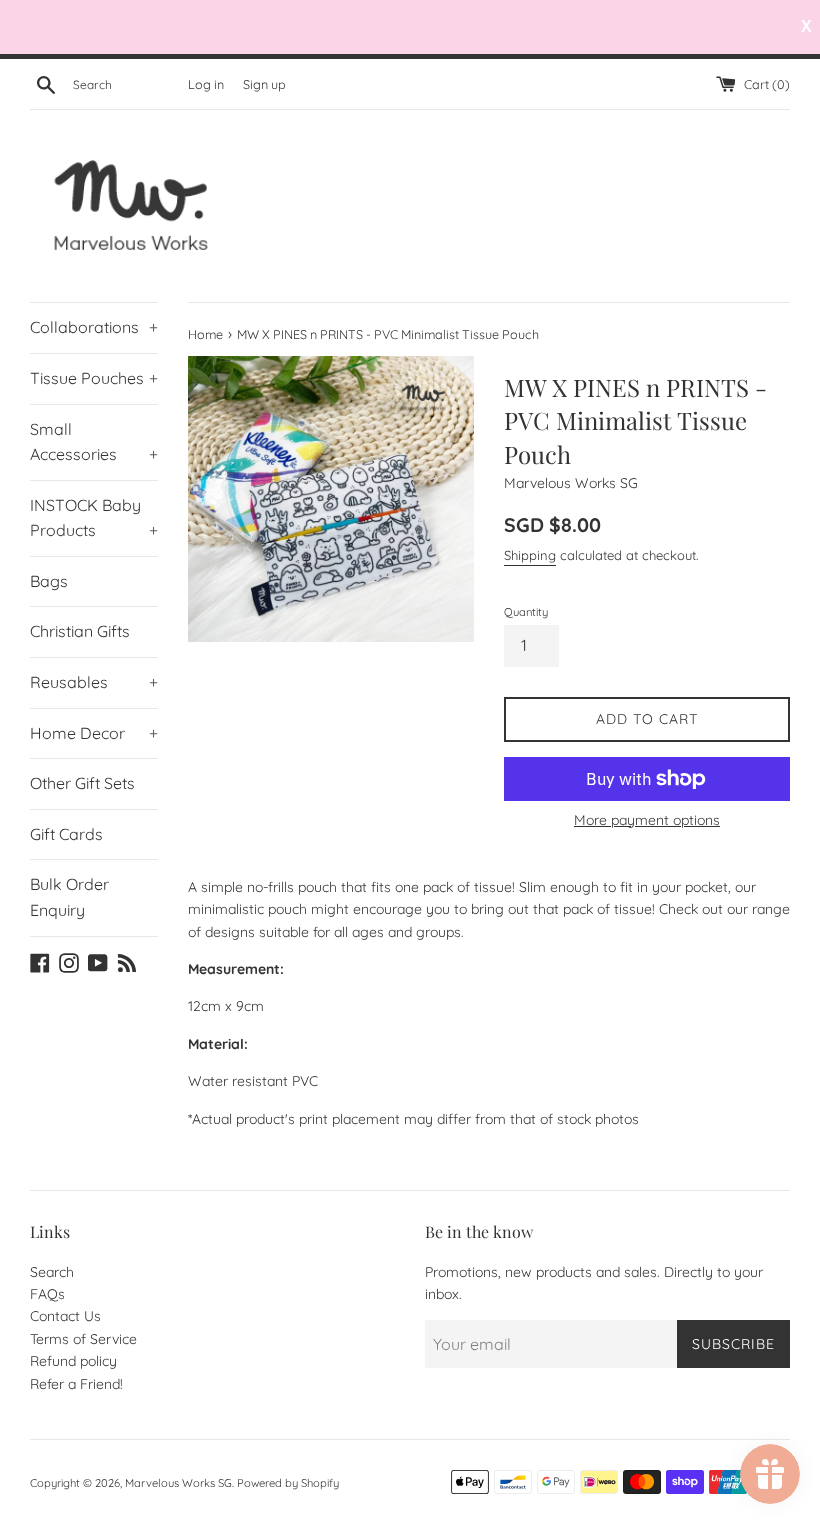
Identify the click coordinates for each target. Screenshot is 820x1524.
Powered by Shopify (288, 1483)
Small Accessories (94, 442)
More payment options (647, 820)
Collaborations (94, 327)
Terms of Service (83, 1339)
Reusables (94, 682)
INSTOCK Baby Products (94, 518)
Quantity (526, 612)
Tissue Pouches (94, 378)
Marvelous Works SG (178, 1483)
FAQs (47, 1294)
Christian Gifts (80, 631)
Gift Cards (66, 834)
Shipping (530, 555)
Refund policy (73, 1361)
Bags (49, 581)
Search (52, 1272)
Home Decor (94, 733)
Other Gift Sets (82, 783)
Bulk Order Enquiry (69, 897)
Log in (206, 84)
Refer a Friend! (76, 1384)
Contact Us (65, 1316)
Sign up (264, 84)
